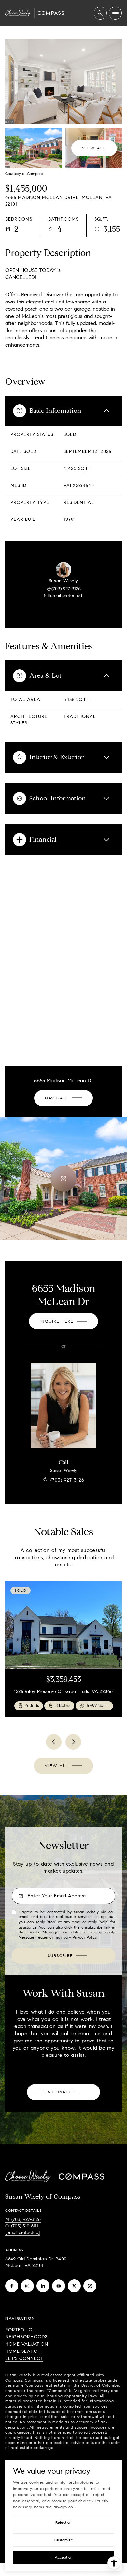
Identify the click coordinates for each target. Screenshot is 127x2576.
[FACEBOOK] (12, 2286)
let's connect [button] (24, 2359)
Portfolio (19, 2330)
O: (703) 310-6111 (22, 2226)
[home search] (100, 13)
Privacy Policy (85, 1937)
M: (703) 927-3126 (23, 2219)
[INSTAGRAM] (27, 2286)
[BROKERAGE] (90, 2286)
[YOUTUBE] (59, 2286)
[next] (73, 1742)
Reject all (63, 2522)
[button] (63, 2092)
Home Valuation (27, 2344)
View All (94, 148)
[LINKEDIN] (43, 2286)
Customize (64, 2540)
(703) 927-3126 (66, 589)
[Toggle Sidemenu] (115, 13)
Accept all (64, 2557)
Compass (34, 2380)
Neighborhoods (26, 2337)
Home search (23, 2351)
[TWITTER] (74, 2286)
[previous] (54, 1742)
